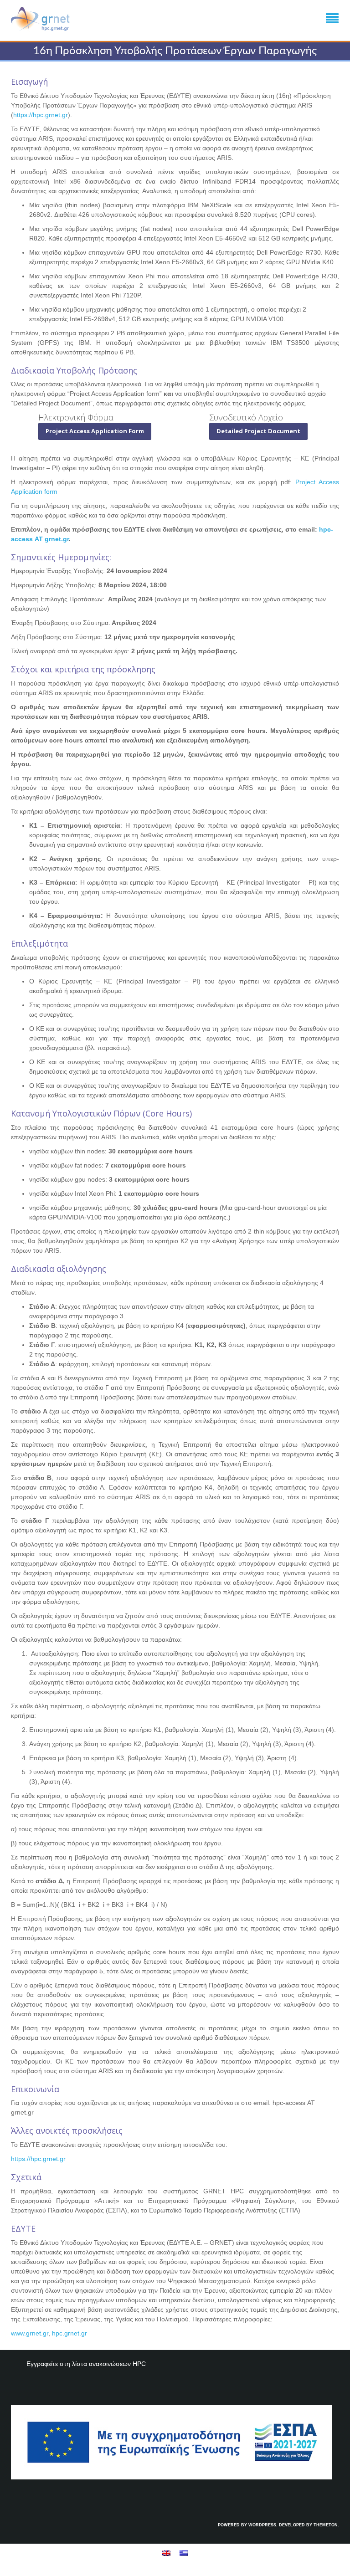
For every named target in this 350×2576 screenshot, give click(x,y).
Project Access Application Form (95, 431)
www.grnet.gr (30, 2333)
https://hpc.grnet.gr (41, 115)
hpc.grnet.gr (69, 2333)
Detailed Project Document (258, 431)
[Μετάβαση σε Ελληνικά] (184, 2553)
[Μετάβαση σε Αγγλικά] (166, 2553)
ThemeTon (326, 2525)
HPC (139, 2364)
